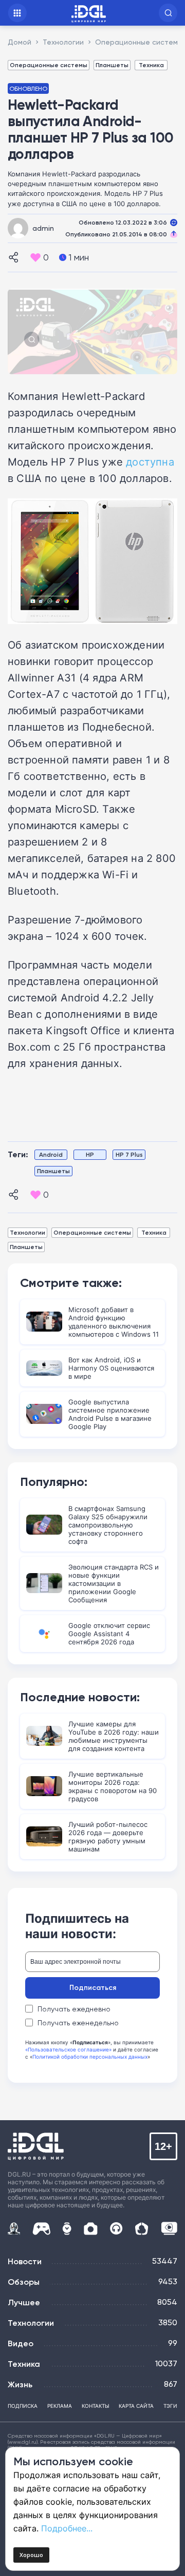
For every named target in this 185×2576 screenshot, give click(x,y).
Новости (25, 2261)
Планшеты (112, 65)
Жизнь (20, 2384)
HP (90, 1154)
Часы (67, 2229)
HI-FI (116, 2229)
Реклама (60, 2406)
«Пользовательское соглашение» (68, 2049)
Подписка (23, 2406)
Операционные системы (49, 65)
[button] (168, 13)
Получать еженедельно (78, 2023)
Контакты (96, 2406)
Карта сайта (136, 2406)
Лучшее (24, 2302)
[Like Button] (35, 257)
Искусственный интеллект (14, 2228)
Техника (151, 65)
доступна (150, 461)
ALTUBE (169, 2228)
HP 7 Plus (129, 1154)
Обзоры (24, 2282)
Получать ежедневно (74, 2009)
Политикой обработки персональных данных (90, 2057)
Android (51, 1154)
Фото (91, 2229)
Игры (41, 2229)
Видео (21, 2343)
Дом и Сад (142, 2229)
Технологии (27, 1232)
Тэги (170, 2406)
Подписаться (93, 1987)
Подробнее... (67, 2528)
